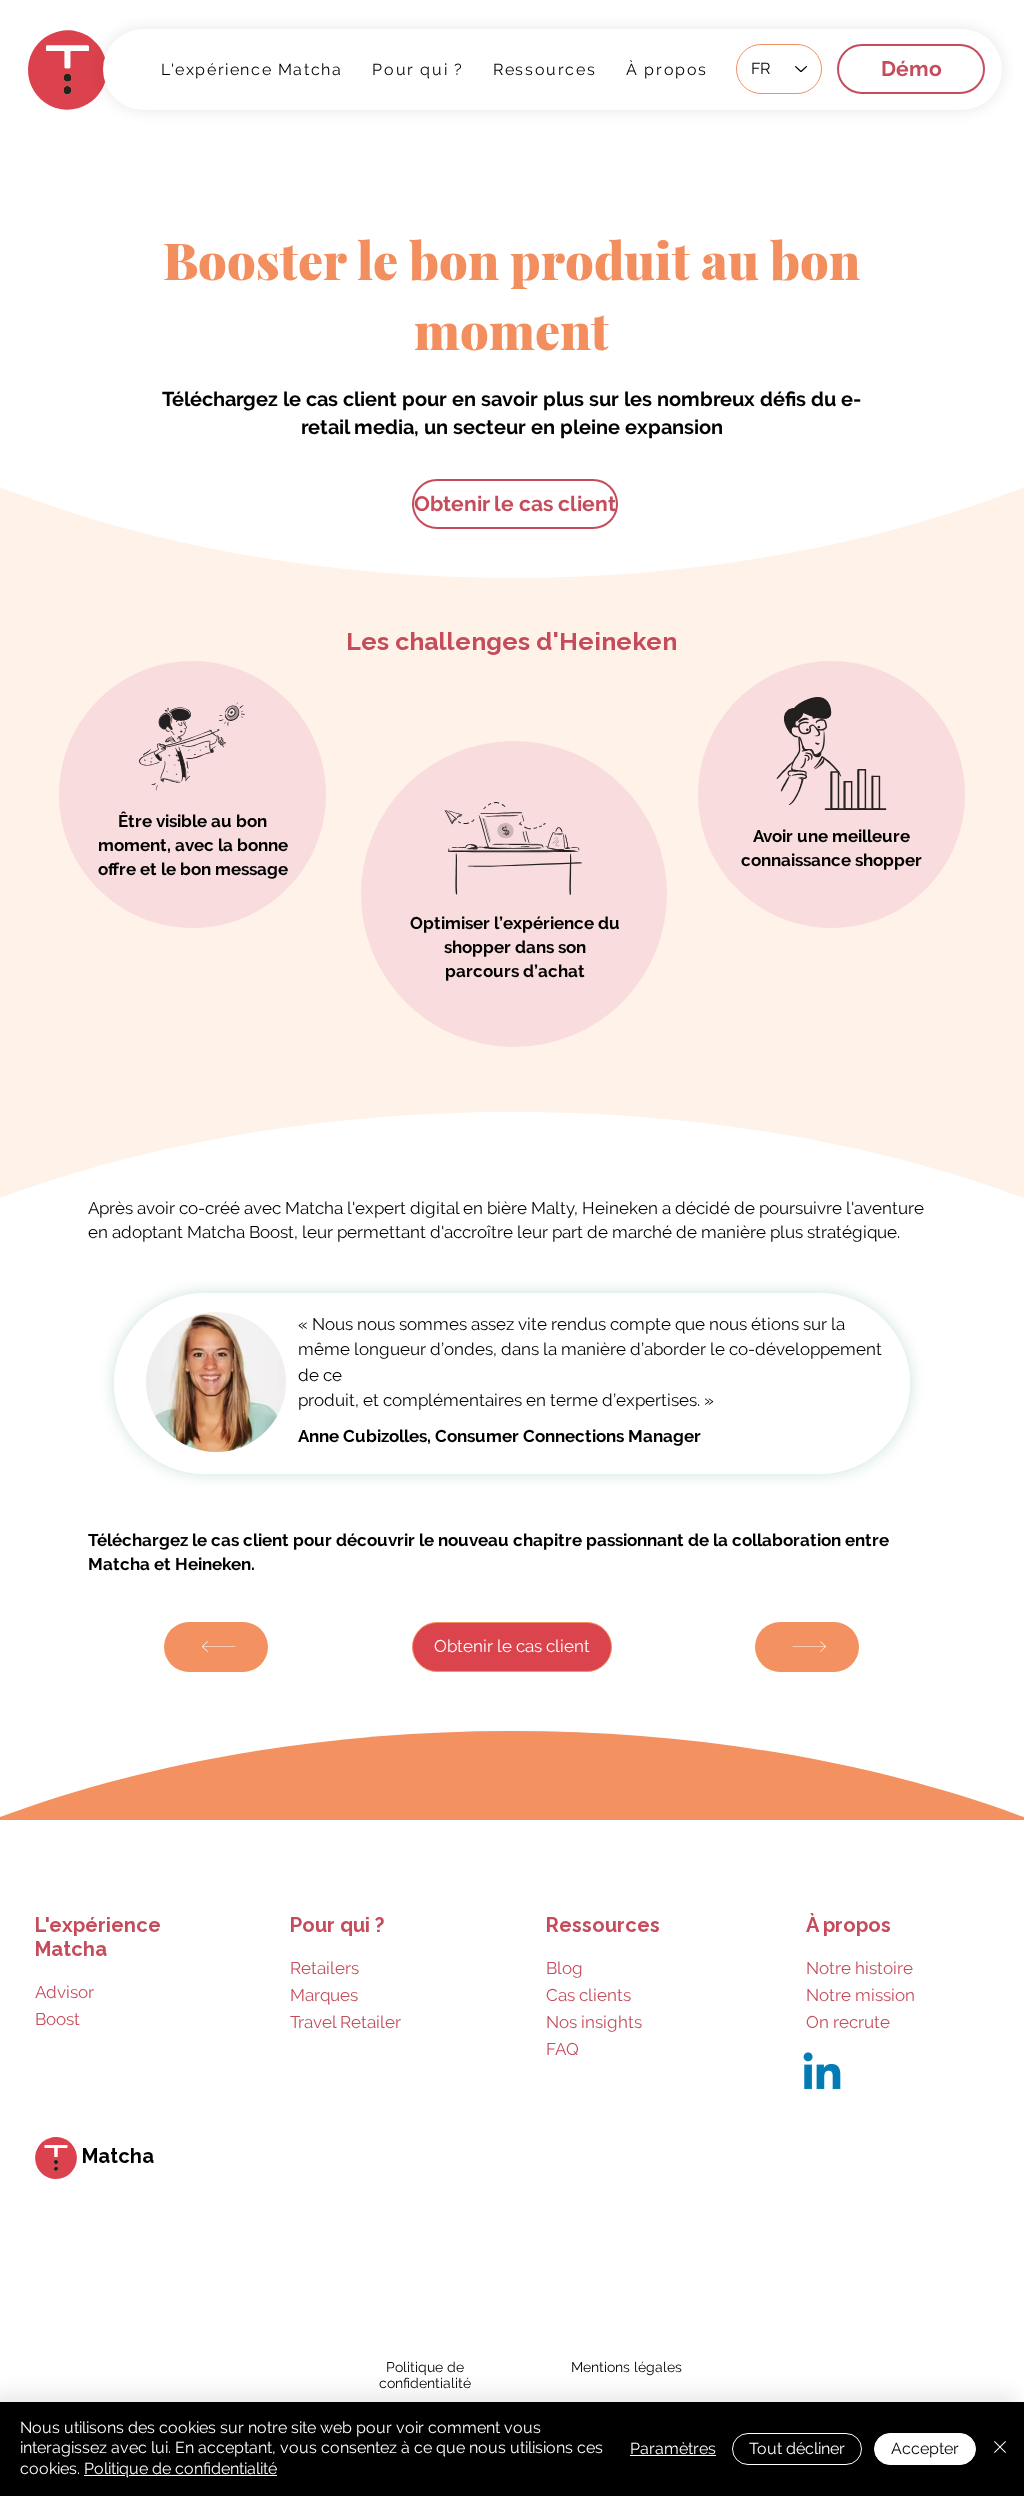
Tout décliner (797, 2448)
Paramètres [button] (673, 2448)
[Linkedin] (822, 2075)
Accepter (925, 2448)
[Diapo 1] (512, 1497)
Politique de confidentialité (180, 2468)
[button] (544, 69)
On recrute (848, 2022)
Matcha (118, 2156)
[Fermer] (1000, 2449)
